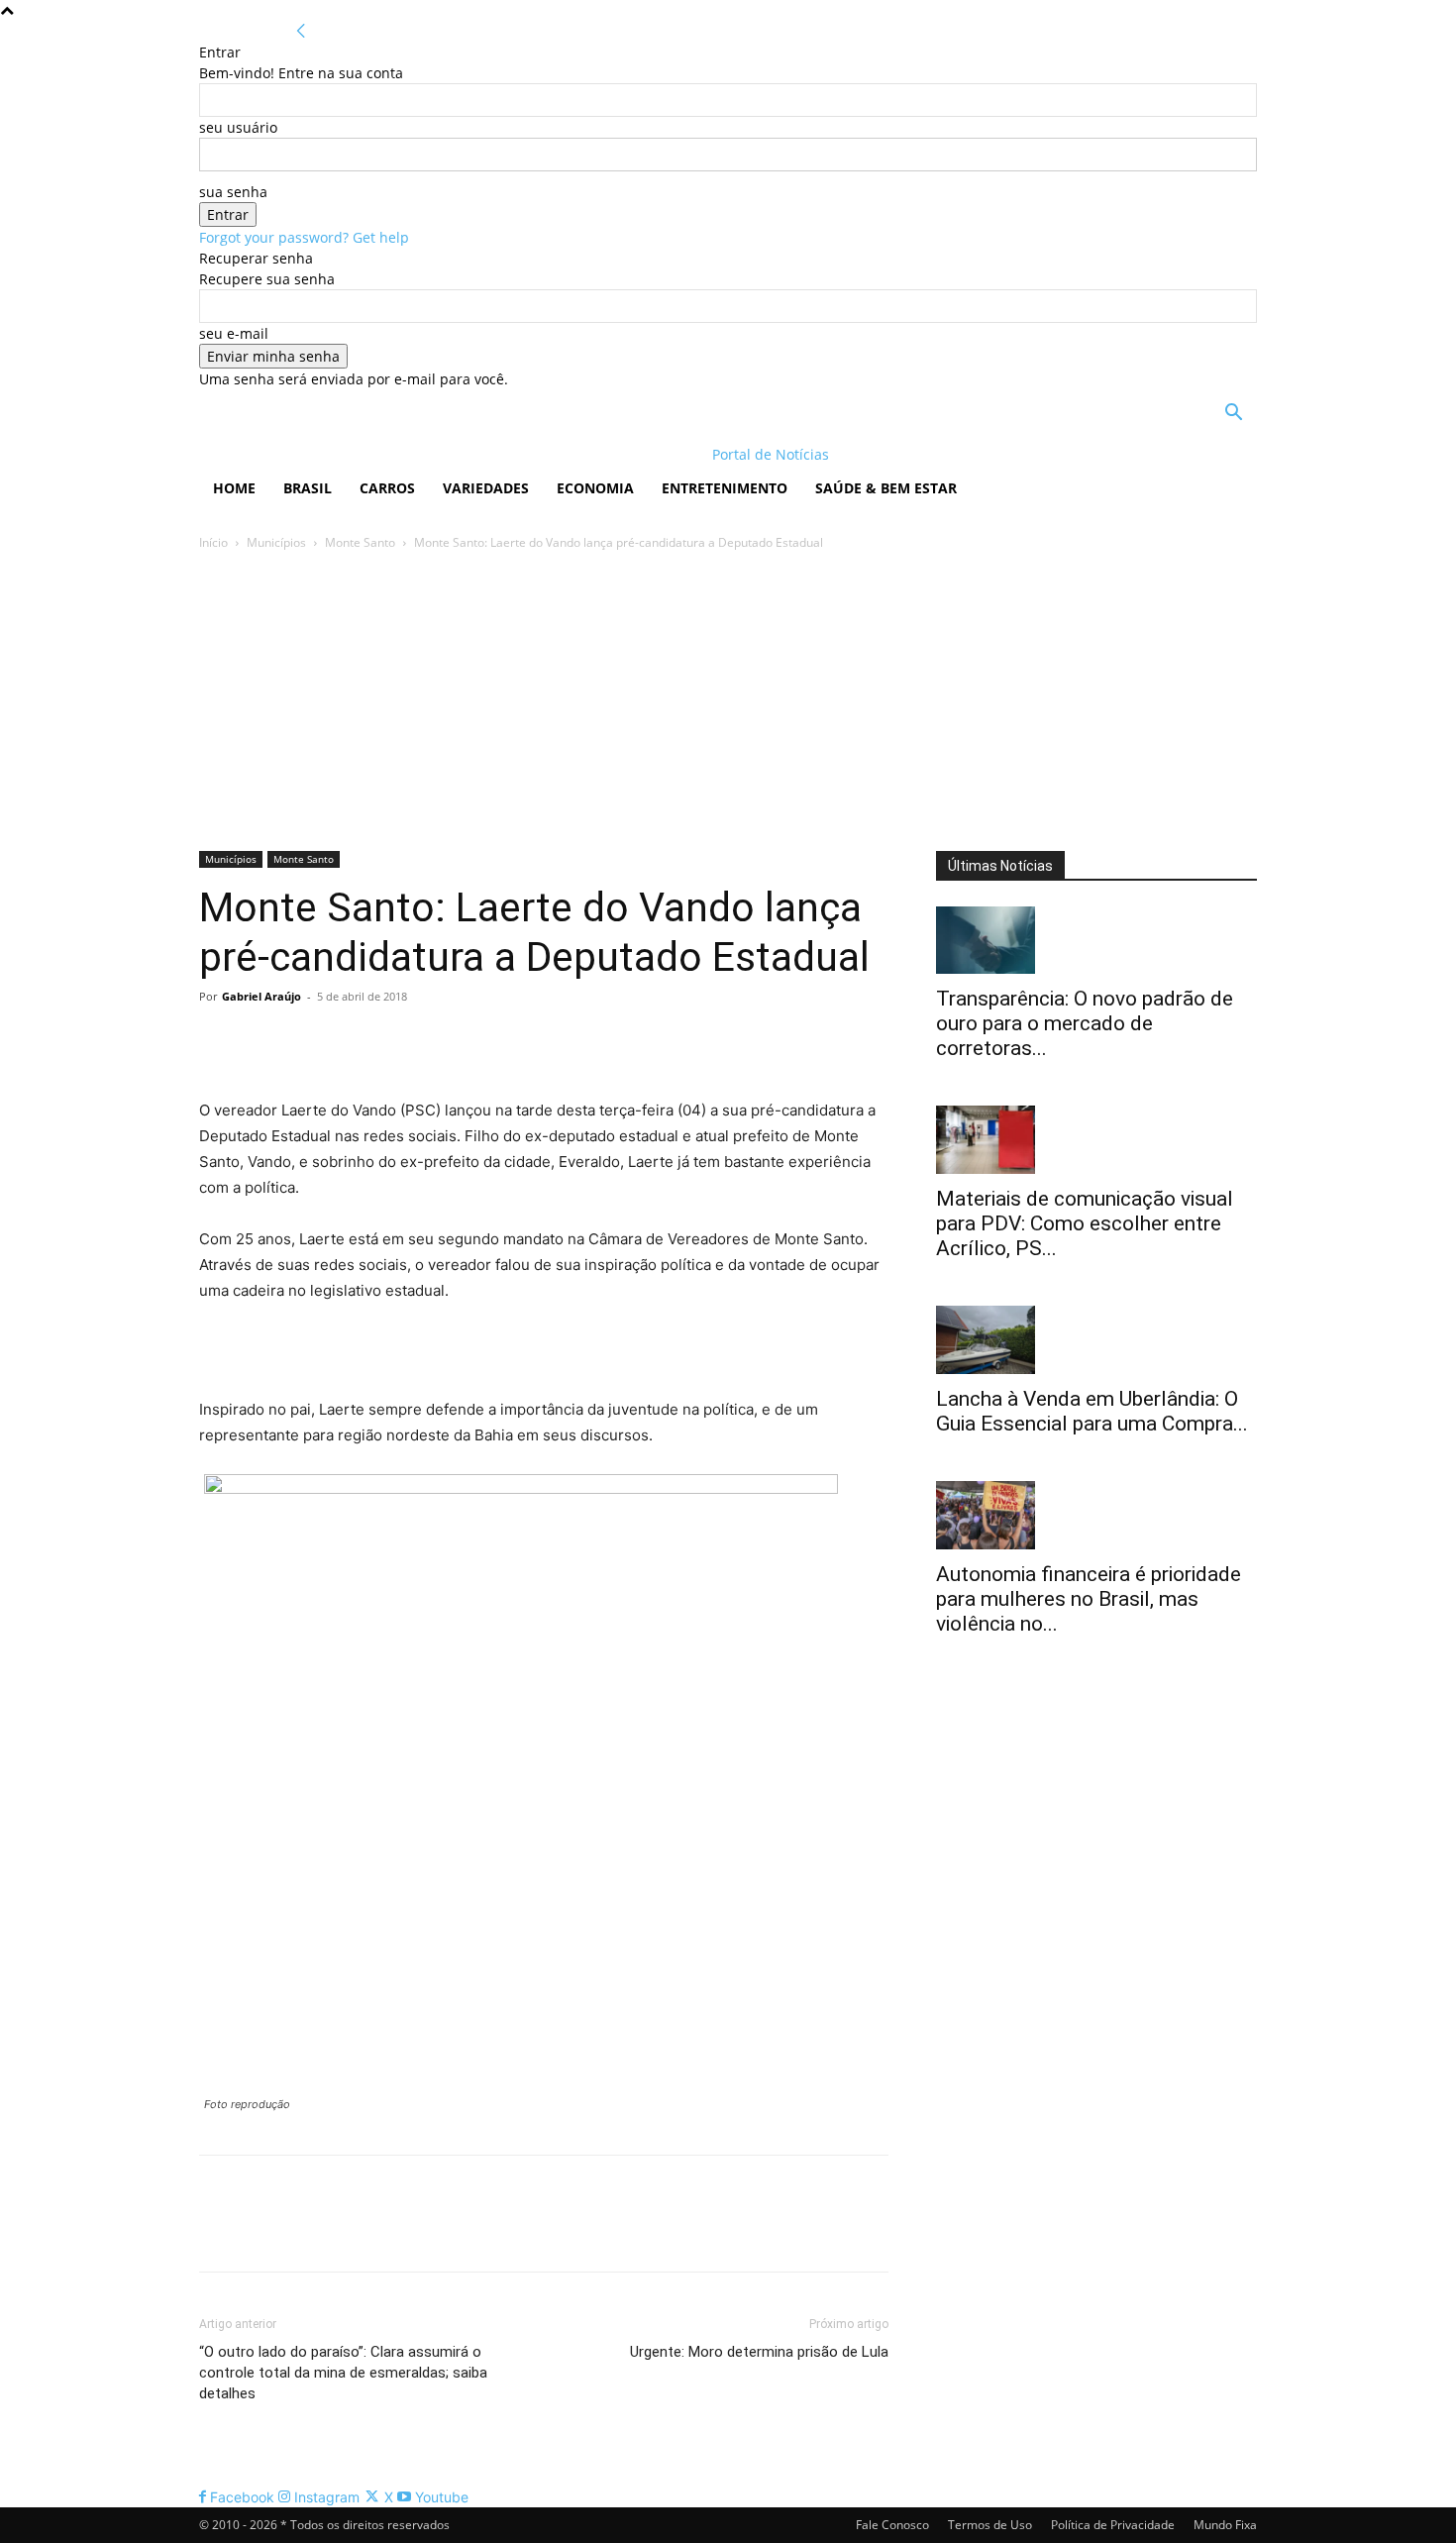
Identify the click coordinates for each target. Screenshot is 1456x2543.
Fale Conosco (892, 2525)
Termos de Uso (990, 2525)
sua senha (233, 192)
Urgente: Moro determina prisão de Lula (759, 2352)
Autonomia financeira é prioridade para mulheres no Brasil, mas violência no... (1089, 1599)
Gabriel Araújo (261, 996)
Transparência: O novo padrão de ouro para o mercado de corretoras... (1085, 1023)
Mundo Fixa (1225, 2525)
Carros (387, 488)
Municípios (276, 542)
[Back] (301, 31)
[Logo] (327, 454)
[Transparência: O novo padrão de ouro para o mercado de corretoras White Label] (1096, 941)
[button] (1233, 415)
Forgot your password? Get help (304, 237)
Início (213, 542)
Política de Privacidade (1113, 2525)
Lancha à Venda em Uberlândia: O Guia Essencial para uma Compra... (1092, 1411)
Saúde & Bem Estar (886, 488)
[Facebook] (219, 1041)
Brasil (308, 488)
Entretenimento (725, 488)
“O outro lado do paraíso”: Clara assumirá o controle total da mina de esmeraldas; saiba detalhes (343, 2373)
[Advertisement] (728, 702)
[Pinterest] (310, 1041)
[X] (264, 1041)
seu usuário (238, 127)
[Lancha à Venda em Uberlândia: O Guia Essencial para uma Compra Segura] (1096, 1340)
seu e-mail (234, 333)
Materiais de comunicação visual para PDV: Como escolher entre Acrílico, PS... (1085, 1223)
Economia (595, 488)
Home (234, 488)
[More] (402, 1041)
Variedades (486, 488)
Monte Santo (360, 542)
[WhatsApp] (356, 1041)
